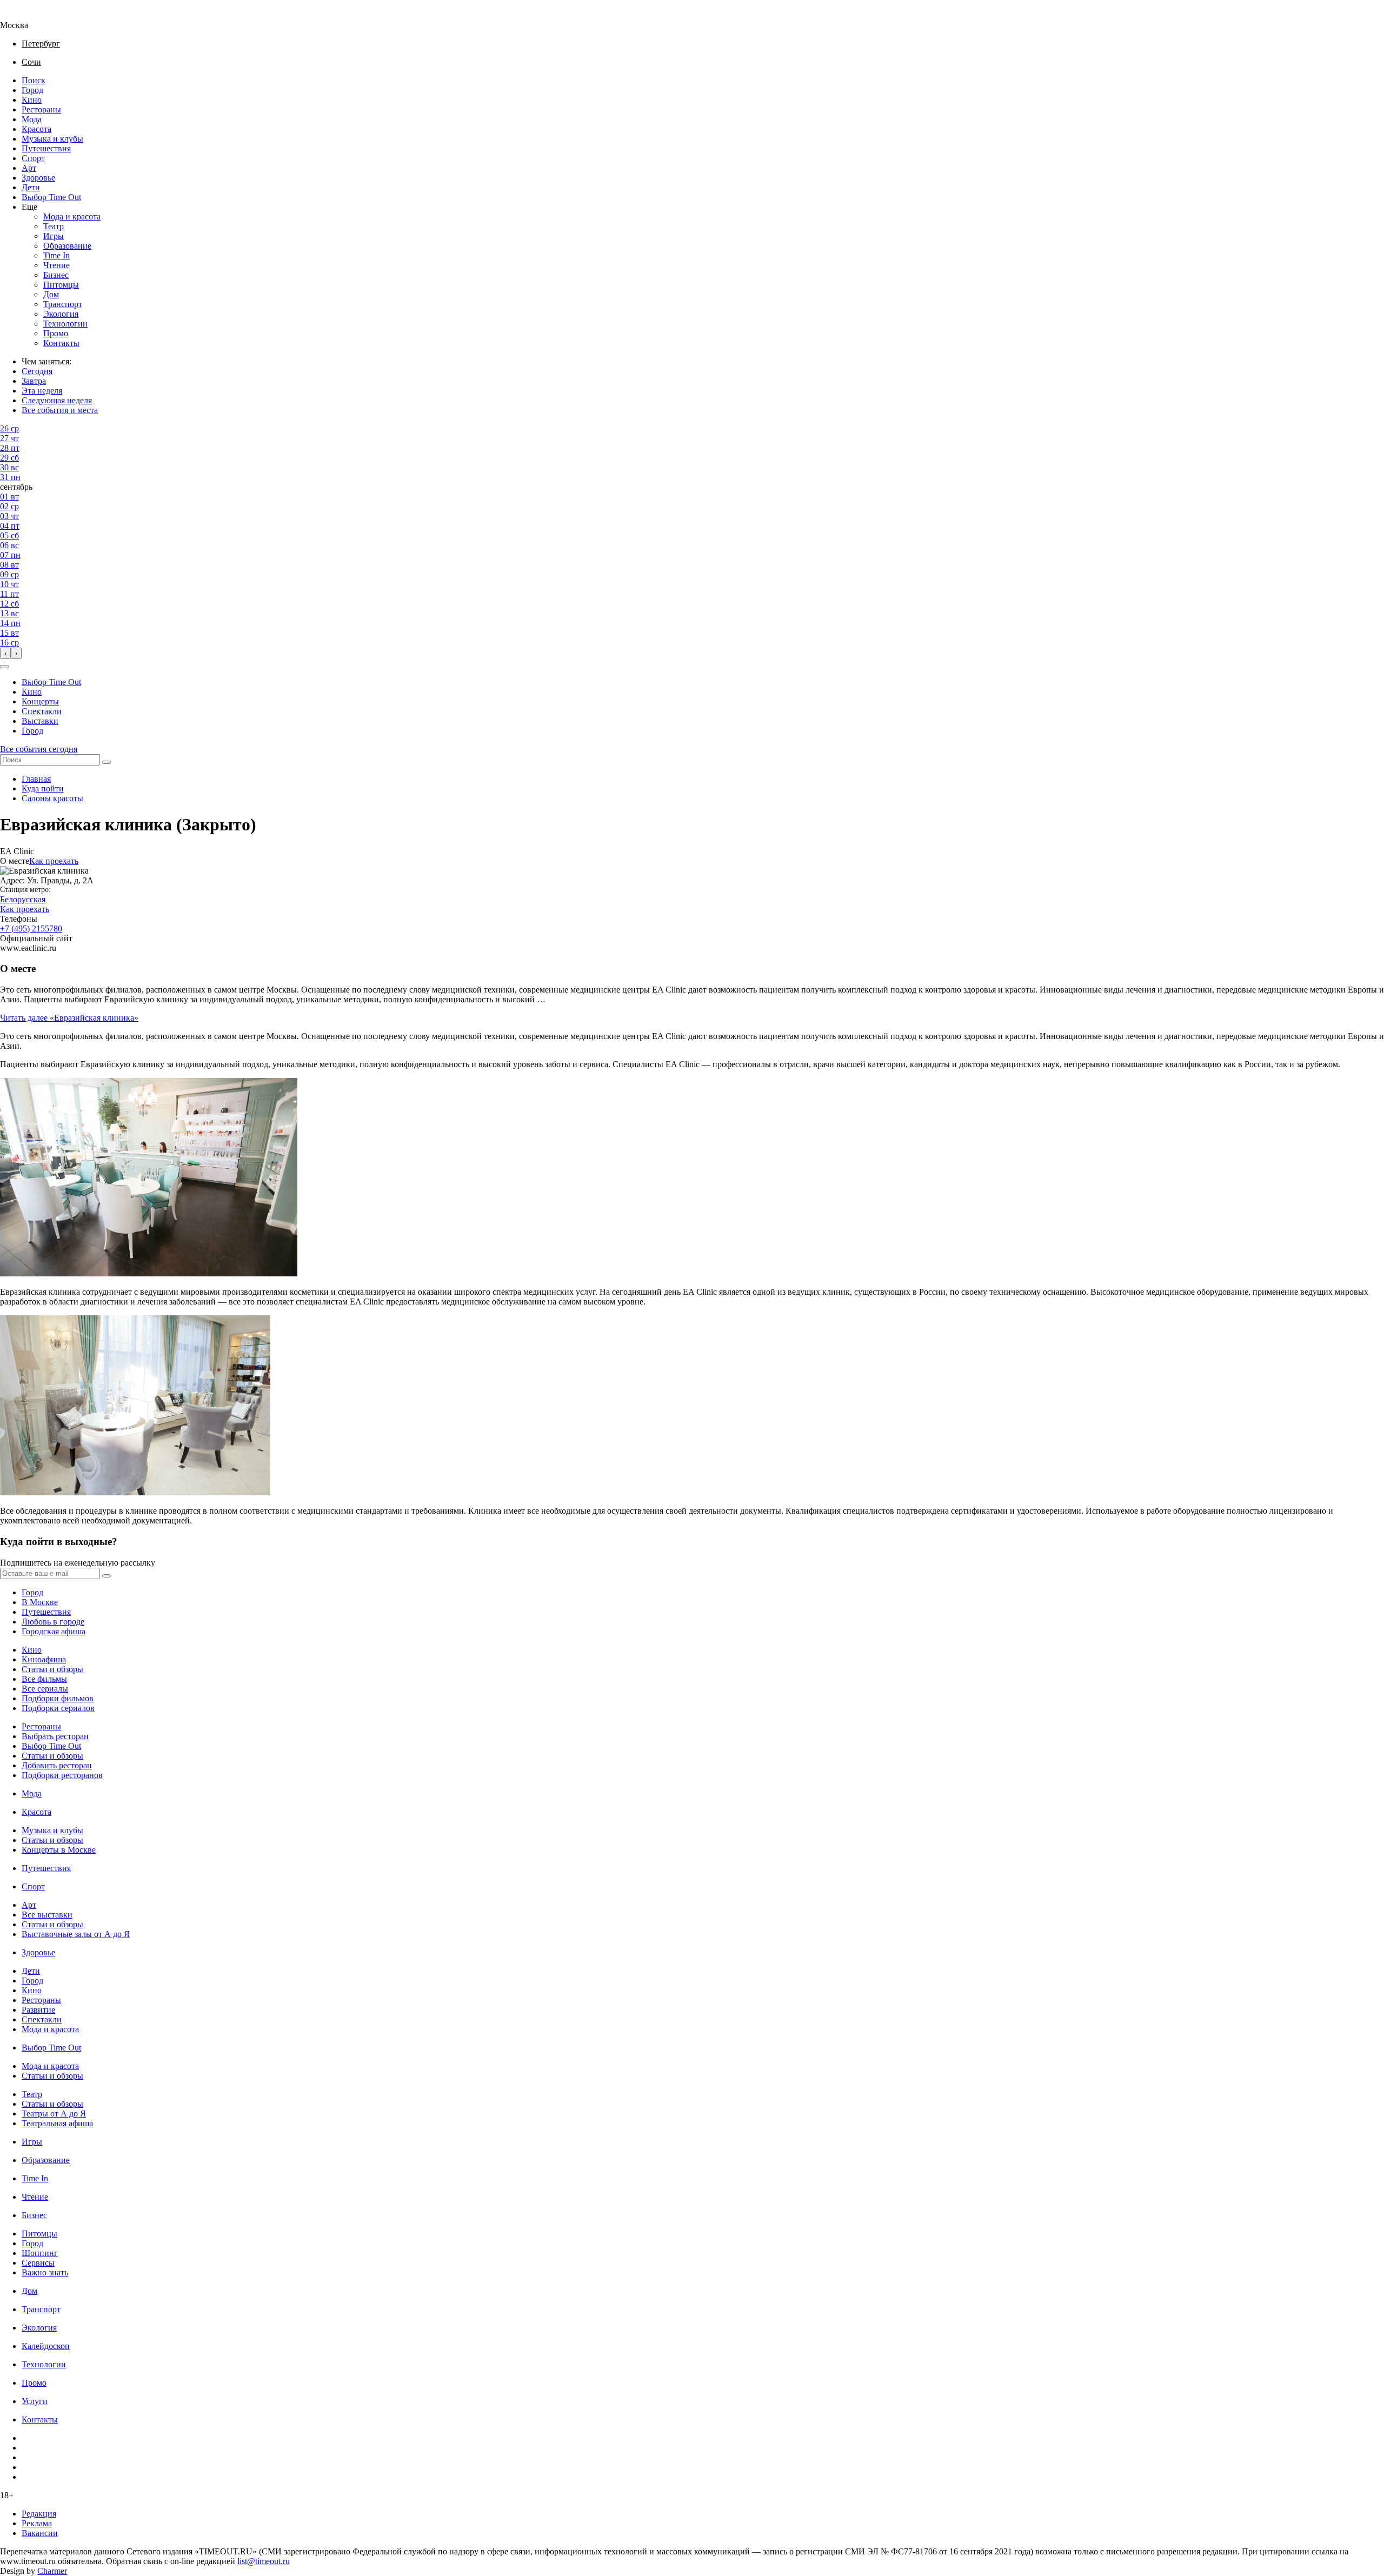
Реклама (37, 2523)
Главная (36, 779)
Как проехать (54, 861)
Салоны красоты (52, 798)
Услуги (35, 2401)
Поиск (34, 80)
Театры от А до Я (54, 2114)
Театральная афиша (57, 2123)
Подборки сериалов (58, 1708)
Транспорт (63, 304)
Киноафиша (44, 1659)
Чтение (56, 265)
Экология (61, 314)
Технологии (65, 324)
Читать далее (69, 1018)
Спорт (33, 158)
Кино (32, 100)
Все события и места (60, 410)
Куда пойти (43, 788)
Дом (51, 294)
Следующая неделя (57, 400)
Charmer (52, 2571)
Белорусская (23, 899)
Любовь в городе (53, 1622)
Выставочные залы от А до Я (76, 1934)
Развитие (38, 2010)
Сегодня (37, 371)
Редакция (39, 2514)
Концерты (40, 701)
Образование (67, 246)
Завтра (34, 381)
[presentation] (5, 653)
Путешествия (46, 148)
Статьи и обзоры (52, 1669)
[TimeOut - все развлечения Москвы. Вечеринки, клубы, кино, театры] (24, 15)
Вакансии (40, 2533)
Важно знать (45, 2272)
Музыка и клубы (52, 139)
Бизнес (56, 275)
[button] (4, 667)
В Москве (40, 1602)
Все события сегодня (39, 749)
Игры (54, 236)
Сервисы (38, 2263)
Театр (54, 226)
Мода (32, 119)
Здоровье (38, 178)
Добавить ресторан (57, 1765)
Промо (56, 333)
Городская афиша (54, 1631)
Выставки (40, 721)
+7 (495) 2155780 (31, 928)
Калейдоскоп (46, 2346)
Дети (31, 187)
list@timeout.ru (264, 2561)
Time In (56, 255)
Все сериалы (45, 1689)
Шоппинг (40, 2253)
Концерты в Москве (59, 1850)
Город (32, 90)
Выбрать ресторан (55, 1736)
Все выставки (47, 1915)
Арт (29, 168)
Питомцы (61, 285)
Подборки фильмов (58, 1698)
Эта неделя (42, 391)
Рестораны (41, 109)
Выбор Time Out (51, 197)
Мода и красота (72, 217)
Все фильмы (44, 1679)
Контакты (61, 343)
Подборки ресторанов (62, 1775)
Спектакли (42, 711)
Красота (36, 129)
